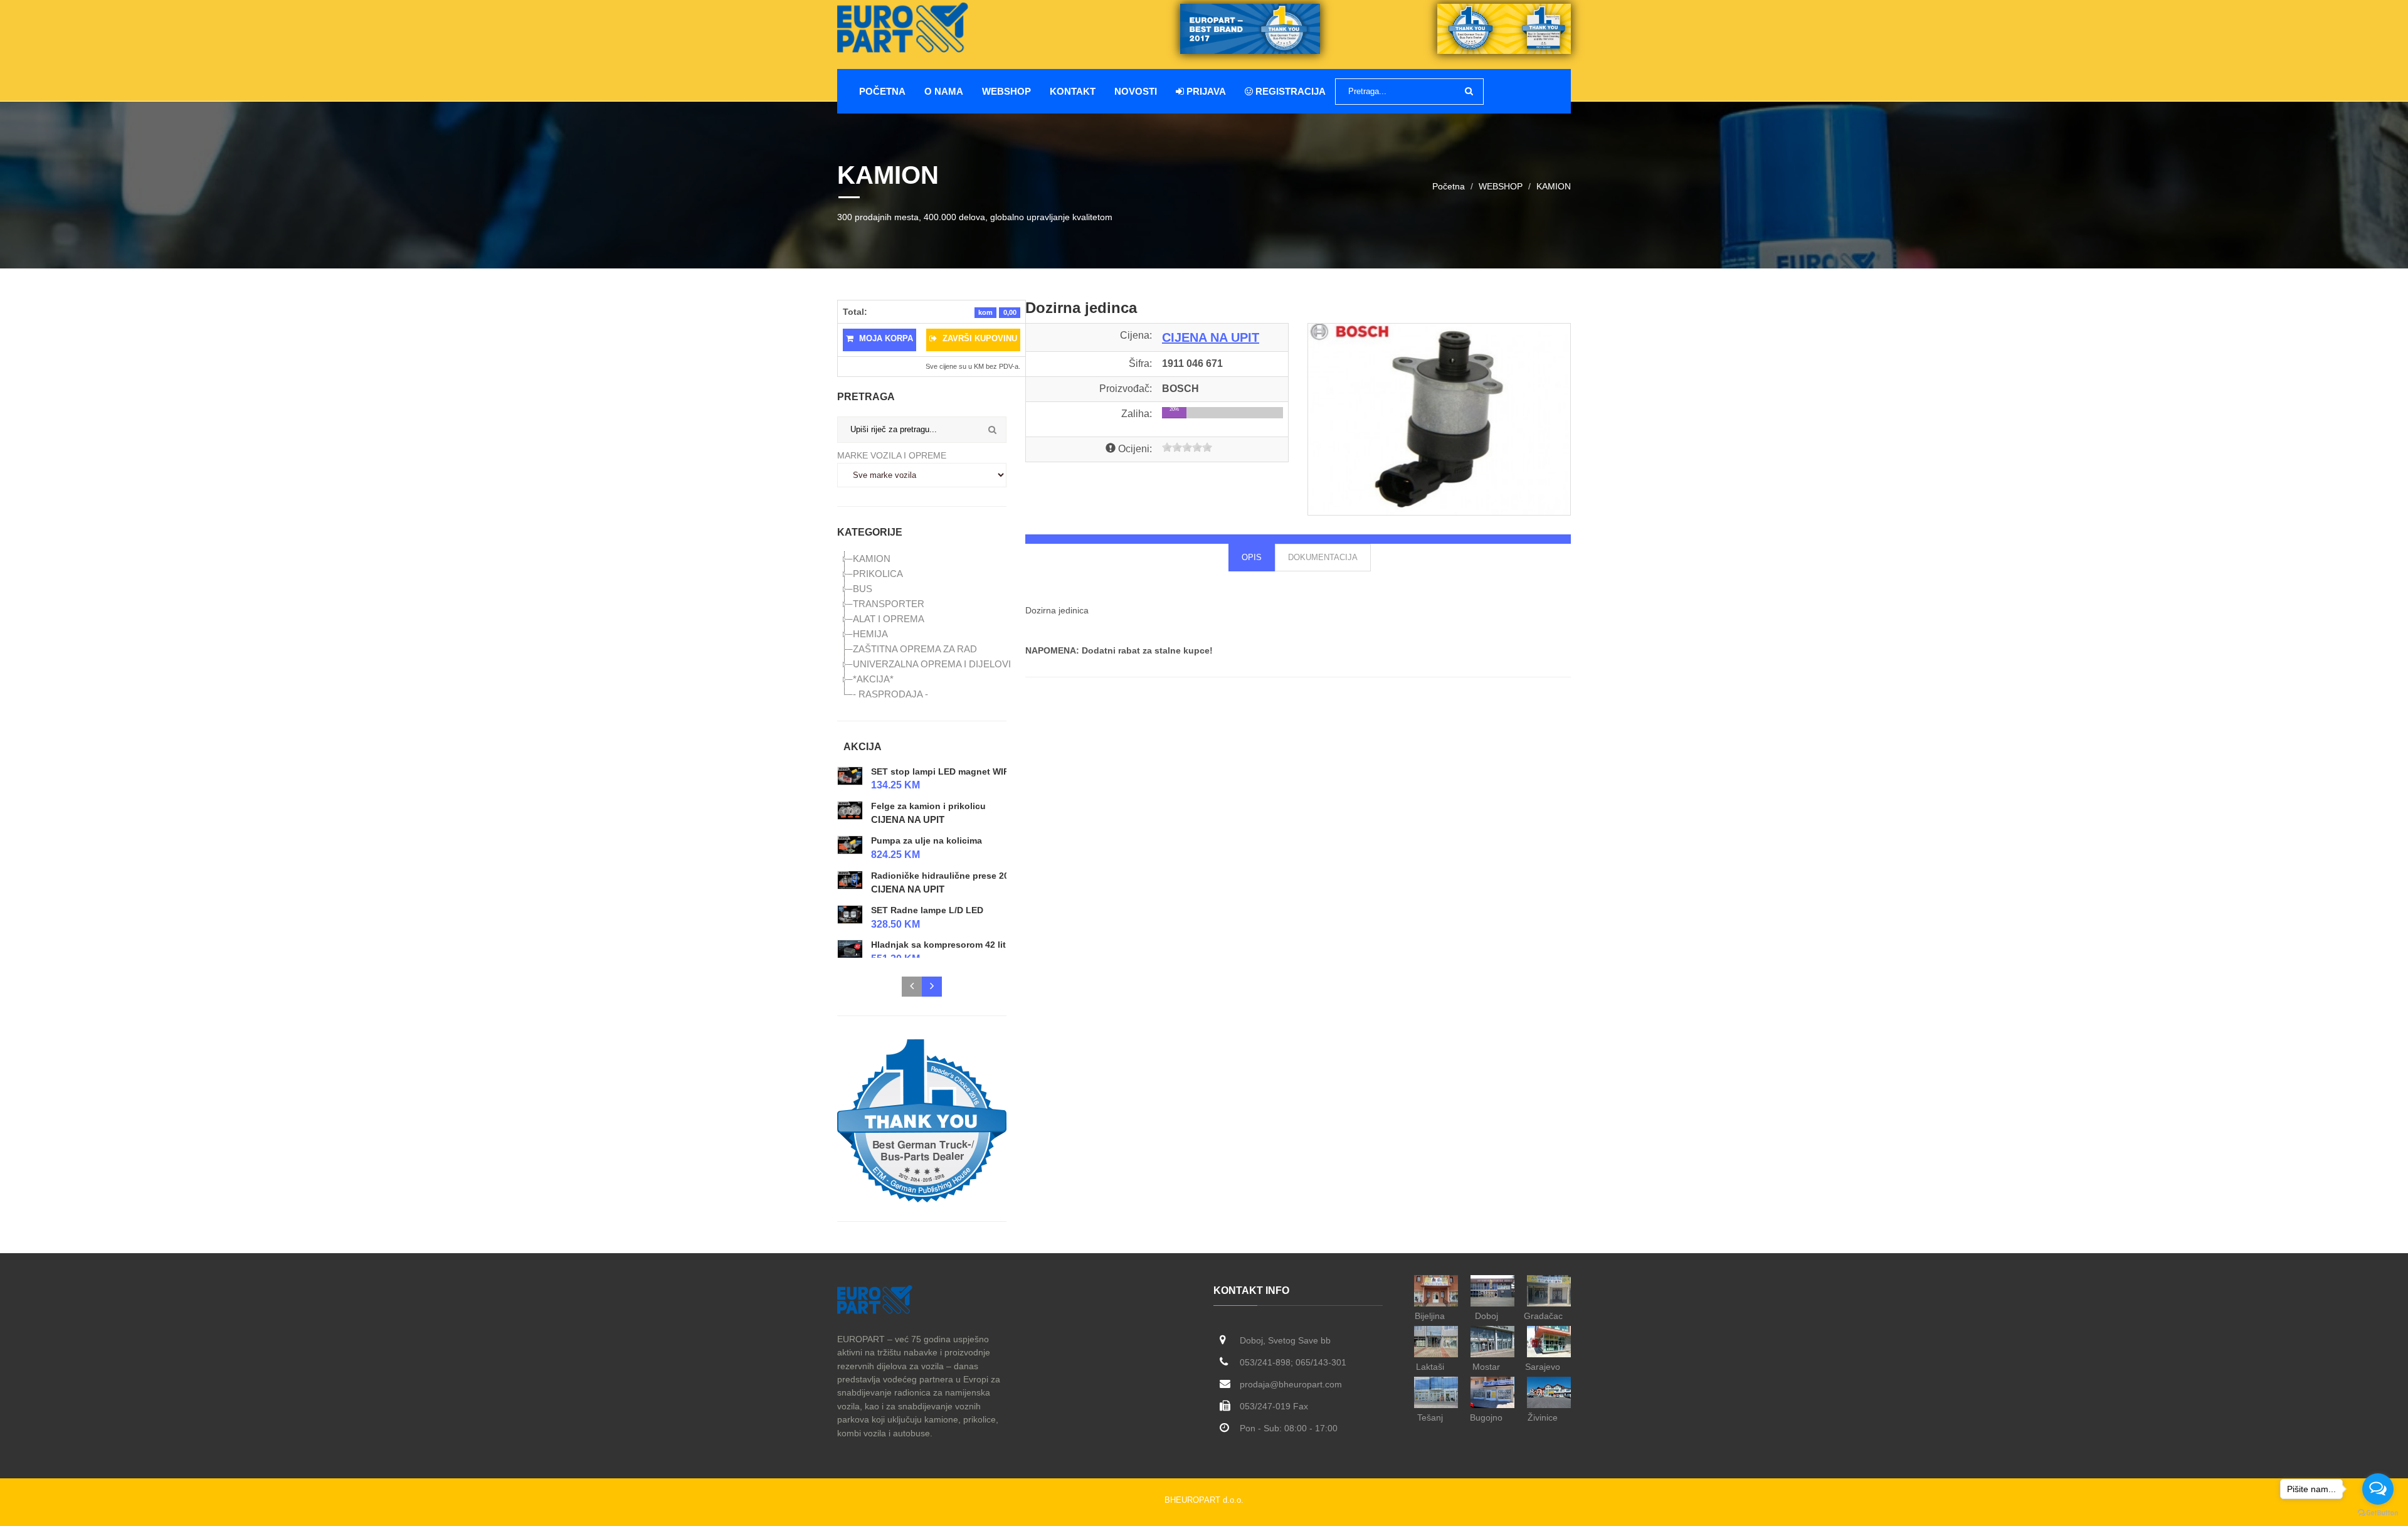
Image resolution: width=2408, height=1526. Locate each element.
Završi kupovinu (979, 338)
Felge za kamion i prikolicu (928, 806)
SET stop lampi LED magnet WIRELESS (954, 771)
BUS (863, 589)
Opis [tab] (1252, 557)
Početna (882, 91)
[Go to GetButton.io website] (2378, 1513)
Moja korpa (885, 338)
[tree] (922, 627)
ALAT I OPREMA (889, 619)
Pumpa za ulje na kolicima (927, 840)
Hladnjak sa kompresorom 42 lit (938, 945)
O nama (944, 91)
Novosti (1136, 91)
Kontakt (1073, 91)
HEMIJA (870, 634)
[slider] (1187, 447)
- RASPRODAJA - (890, 694)
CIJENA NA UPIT (908, 820)
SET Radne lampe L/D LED (927, 910)
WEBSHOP (1006, 91)
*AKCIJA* (873, 679)
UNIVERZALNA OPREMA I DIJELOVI (932, 664)
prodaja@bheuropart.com (1291, 1384)
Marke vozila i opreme (892, 455)
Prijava (1205, 91)
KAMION (1554, 186)
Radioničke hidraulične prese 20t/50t (949, 876)
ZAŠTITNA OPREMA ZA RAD (915, 649)
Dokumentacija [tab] (1323, 557)
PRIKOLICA (878, 574)
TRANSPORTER (889, 604)
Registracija (1289, 91)
